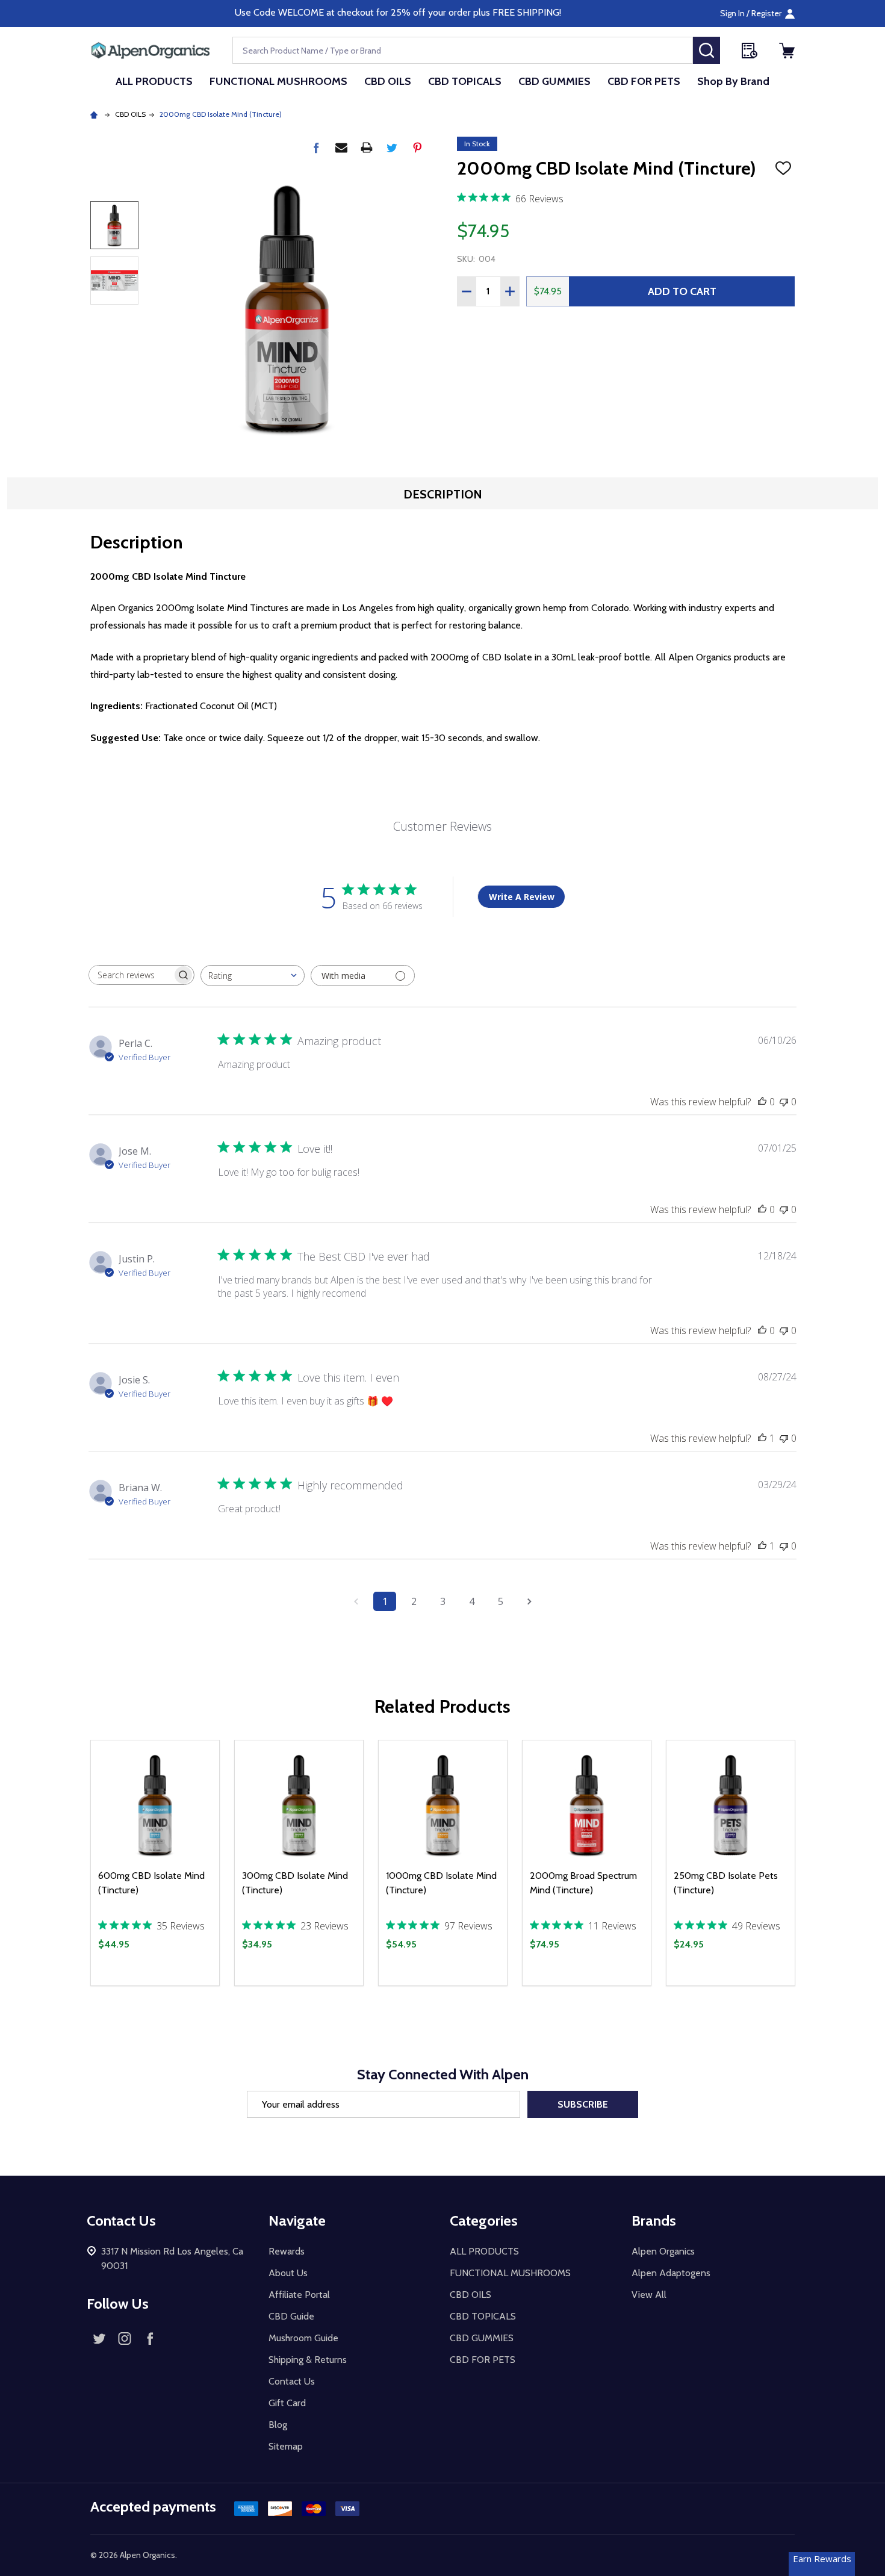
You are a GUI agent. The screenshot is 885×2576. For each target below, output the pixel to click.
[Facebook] (316, 147)
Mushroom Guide (303, 2338)
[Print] (367, 147)
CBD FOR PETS (644, 81)
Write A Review (522, 897)
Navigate (297, 2221)
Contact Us (292, 2381)
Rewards (287, 2251)
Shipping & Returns (308, 2360)
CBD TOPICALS (465, 81)
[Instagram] (125, 2338)
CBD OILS (388, 81)
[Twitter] (392, 147)
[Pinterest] (417, 147)
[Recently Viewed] (750, 51)
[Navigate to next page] (529, 1601)
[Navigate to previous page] (356, 1601)
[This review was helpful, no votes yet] (762, 1102)
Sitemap (286, 2446)
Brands (654, 2221)
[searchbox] (131, 975)
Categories (484, 2221)
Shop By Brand (733, 81)
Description (443, 494)
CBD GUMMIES (554, 81)
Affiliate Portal (299, 2295)
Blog (278, 2425)
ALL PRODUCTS (154, 81)
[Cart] (787, 51)
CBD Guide (291, 2316)
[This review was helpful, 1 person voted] (762, 1438)
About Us (288, 2273)
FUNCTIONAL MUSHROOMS (278, 81)
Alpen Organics (663, 2251)
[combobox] (253, 976)
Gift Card (287, 2403)
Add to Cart (682, 291)
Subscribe (583, 2104)
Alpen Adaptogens (671, 2273)
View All (649, 2295)
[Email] (341, 147)
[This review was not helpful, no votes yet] (784, 1102)
